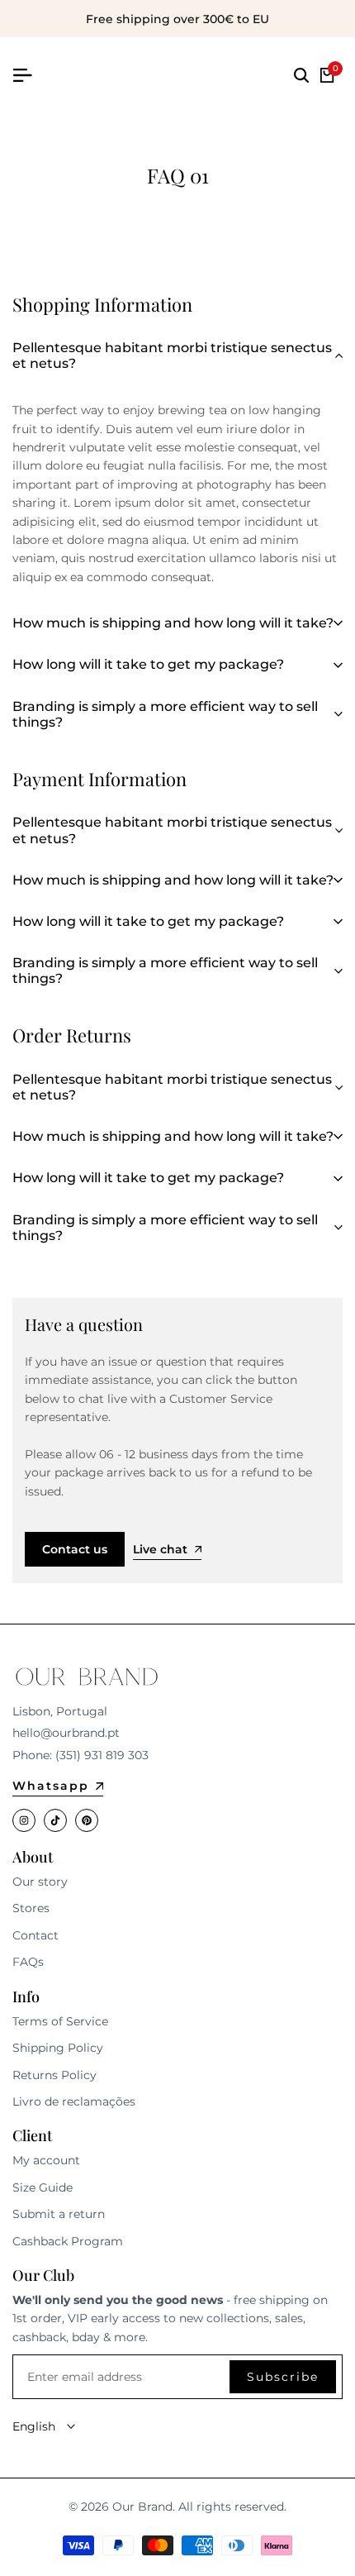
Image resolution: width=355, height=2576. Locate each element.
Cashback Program (68, 2241)
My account (46, 2160)
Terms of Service (60, 2021)
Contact (35, 1935)
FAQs (28, 1962)
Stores (31, 1908)
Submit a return (59, 2214)
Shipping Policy (58, 2048)
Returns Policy (54, 2075)
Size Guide (43, 2187)
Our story (40, 1882)
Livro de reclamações (74, 2101)
